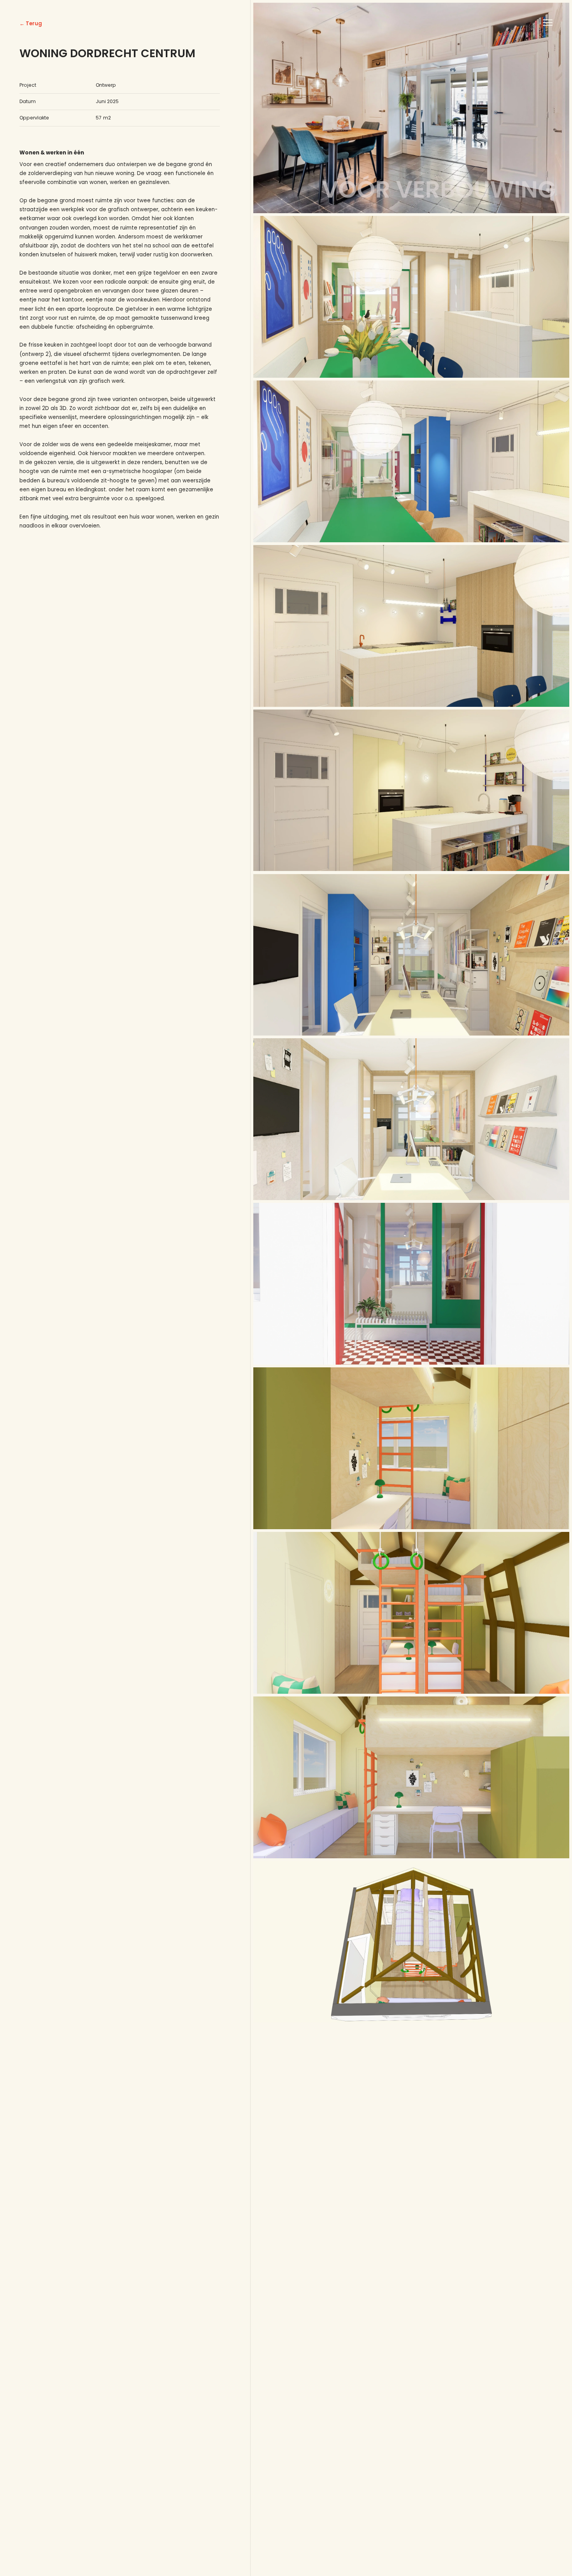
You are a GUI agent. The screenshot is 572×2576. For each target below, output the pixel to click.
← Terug (31, 24)
